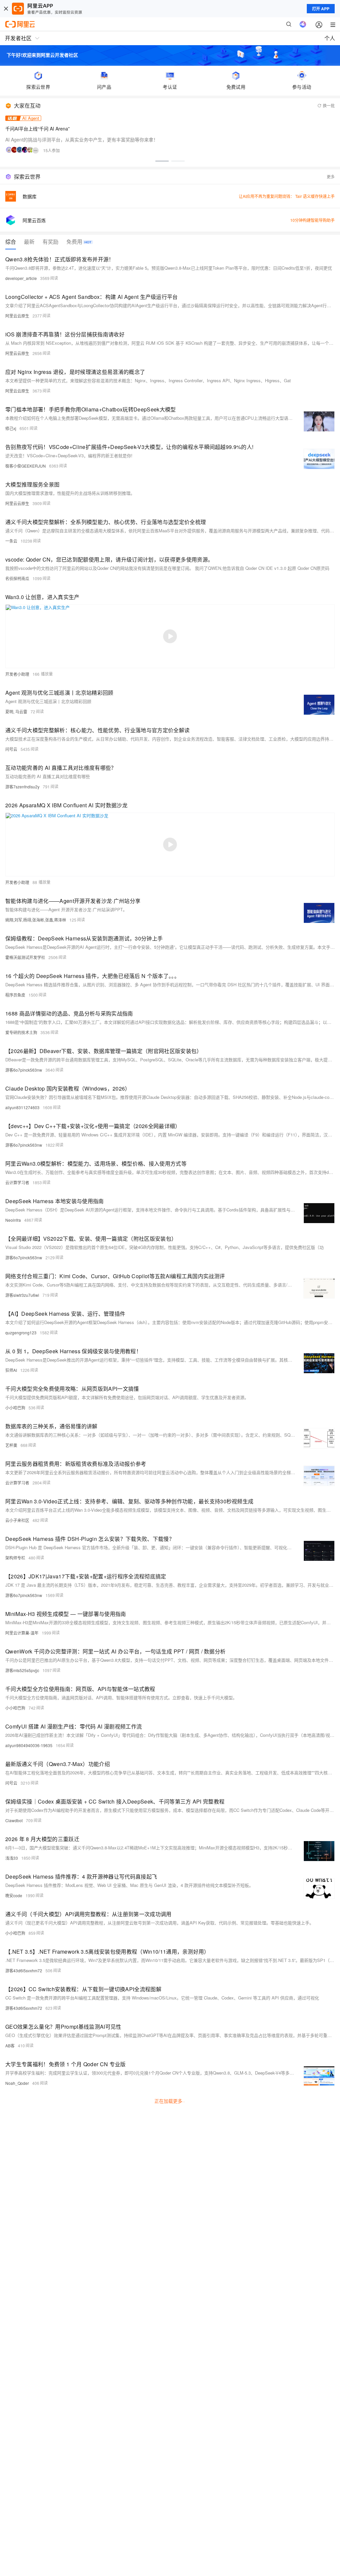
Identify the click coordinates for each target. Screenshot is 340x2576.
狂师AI (11, 1370)
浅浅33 (12, 1858)
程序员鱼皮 (15, 995)
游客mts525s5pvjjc (22, 1670)
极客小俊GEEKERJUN (26, 466)
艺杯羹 (11, 1445)
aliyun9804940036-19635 (29, 1745)
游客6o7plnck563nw (24, 1070)
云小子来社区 (17, 1520)
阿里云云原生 (17, 316)
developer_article (21, 278)
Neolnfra (13, 1220)
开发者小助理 (17, 674)
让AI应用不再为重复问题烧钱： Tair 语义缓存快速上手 (287, 196)
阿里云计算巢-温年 (22, 1633)
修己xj (11, 428)
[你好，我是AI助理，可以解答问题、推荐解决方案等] (303, 24)
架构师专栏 (15, 1558)
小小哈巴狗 (15, 1408)
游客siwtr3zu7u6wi (22, 1295)
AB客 (10, 2045)
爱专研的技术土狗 (21, 1032)
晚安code (14, 1895)
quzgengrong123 (21, 1332)
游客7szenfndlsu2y (22, 787)
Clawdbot (14, 1820)
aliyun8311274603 (22, 1107)
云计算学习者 (17, 1182)
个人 (330, 38)
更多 (331, 177)
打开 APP (321, 9)
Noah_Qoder (17, 2083)
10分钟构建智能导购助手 (312, 220)
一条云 (11, 541)
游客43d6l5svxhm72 (24, 1970)
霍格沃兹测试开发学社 (25, 957)
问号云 (11, 749)
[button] (162, 161)
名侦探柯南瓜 (17, 578)
